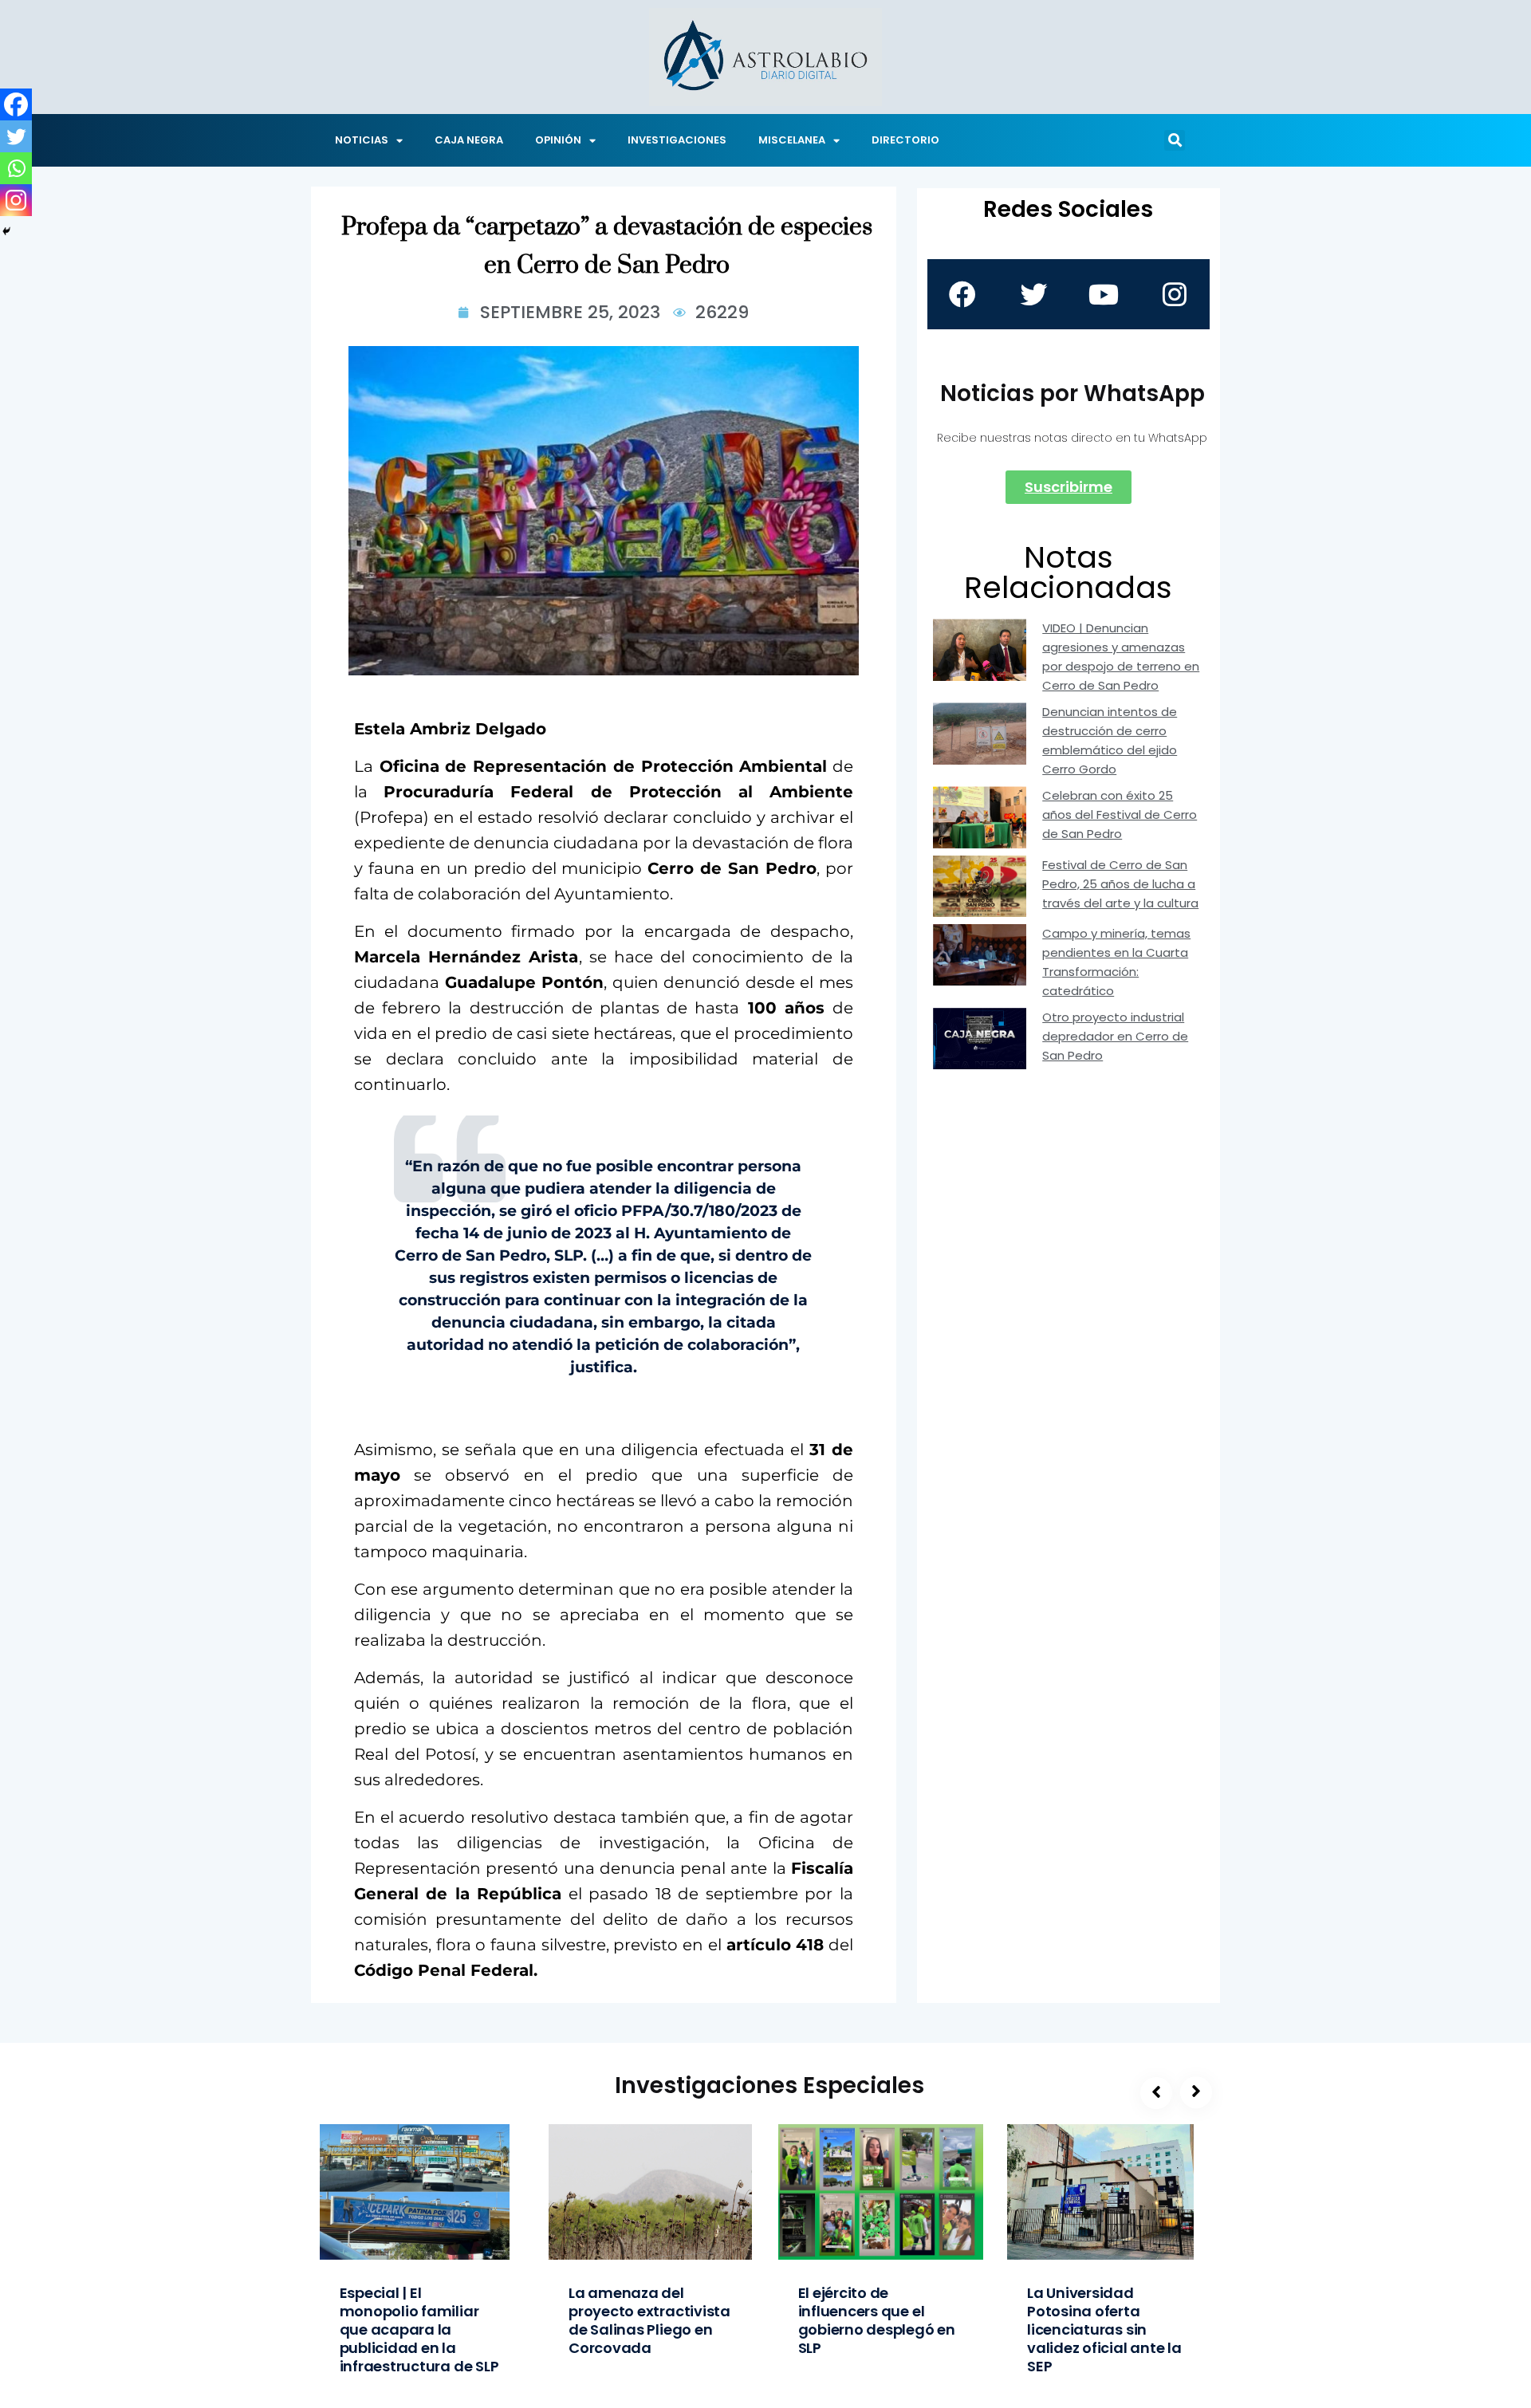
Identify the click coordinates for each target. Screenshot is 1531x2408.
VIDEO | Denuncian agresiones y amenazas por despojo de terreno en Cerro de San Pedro (1121, 657)
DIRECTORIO (905, 140)
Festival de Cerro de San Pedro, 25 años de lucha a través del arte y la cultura (1120, 884)
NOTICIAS (362, 140)
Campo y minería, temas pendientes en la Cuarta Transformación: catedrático (1116, 962)
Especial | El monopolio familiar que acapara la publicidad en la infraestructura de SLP (419, 2329)
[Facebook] (16, 104)
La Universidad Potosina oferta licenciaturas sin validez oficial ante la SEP (1104, 2329)
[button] (1175, 140)
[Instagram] (16, 200)
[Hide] (6, 231)
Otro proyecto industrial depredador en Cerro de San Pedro (1115, 1036)
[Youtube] (1104, 294)
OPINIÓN (558, 140)
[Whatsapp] (16, 168)
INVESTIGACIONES (677, 140)
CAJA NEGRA (469, 140)
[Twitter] (16, 136)
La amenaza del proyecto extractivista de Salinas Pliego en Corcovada (649, 2320)
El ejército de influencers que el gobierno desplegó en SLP (877, 2320)
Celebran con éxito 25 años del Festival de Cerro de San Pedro (1120, 814)
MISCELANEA (792, 140)
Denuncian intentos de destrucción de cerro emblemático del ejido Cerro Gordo (1110, 740)
